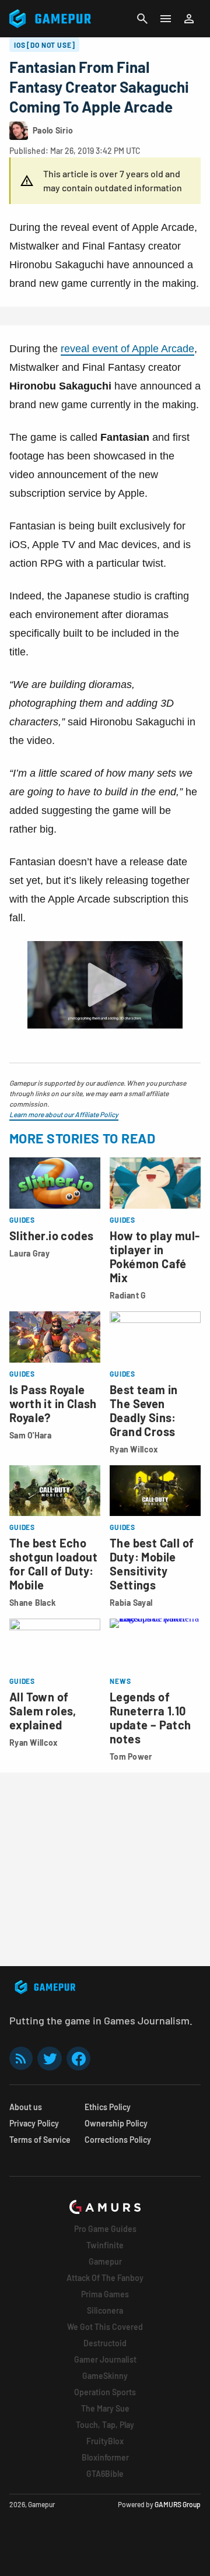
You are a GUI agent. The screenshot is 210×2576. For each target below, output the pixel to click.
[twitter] (50, 2059)
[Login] (189, 19)
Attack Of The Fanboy (105, 2278)
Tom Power (131, 1756)
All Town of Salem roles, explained (43, 1711)
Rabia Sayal (131, 1603)
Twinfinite (105, 2245)
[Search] (142, 19)
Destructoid (105, 2343)
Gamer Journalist (105, 2359)
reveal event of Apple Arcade (127, 349)
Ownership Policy (116, 2123)
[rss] (21, 2059)
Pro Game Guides (105, 2229)
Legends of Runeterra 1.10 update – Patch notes (150, 1718)
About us (26, 2107)
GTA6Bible (105, 2474)
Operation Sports (105, 2392)
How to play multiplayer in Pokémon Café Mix (155, 1257)
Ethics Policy (108, 2107)
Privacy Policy (34, 2123)
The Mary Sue (105, 2408)
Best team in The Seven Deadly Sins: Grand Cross (144, 1410)
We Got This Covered (105, 2327)
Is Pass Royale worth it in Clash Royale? (53, 1403)
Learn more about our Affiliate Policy (64, 1114)
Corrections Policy (118, 2140)
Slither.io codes (51, 1236)
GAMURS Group (178, 2504)
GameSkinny (105, 2376)
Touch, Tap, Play (105, 2425)
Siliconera (105, 2310)
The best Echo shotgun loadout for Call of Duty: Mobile (53, 1564)
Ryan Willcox (134, 1449)
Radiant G (128, 1295)
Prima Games (105, 2294)
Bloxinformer (105, 2457)
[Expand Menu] (166, 19)
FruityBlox (105, 2441)
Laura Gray (29, 1253)
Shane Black (32, 1603)
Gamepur (105, 2261)
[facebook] (78, 2059)
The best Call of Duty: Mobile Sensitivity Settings (152, 1564)
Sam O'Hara (30, 1435)
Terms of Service (40, 2140)
